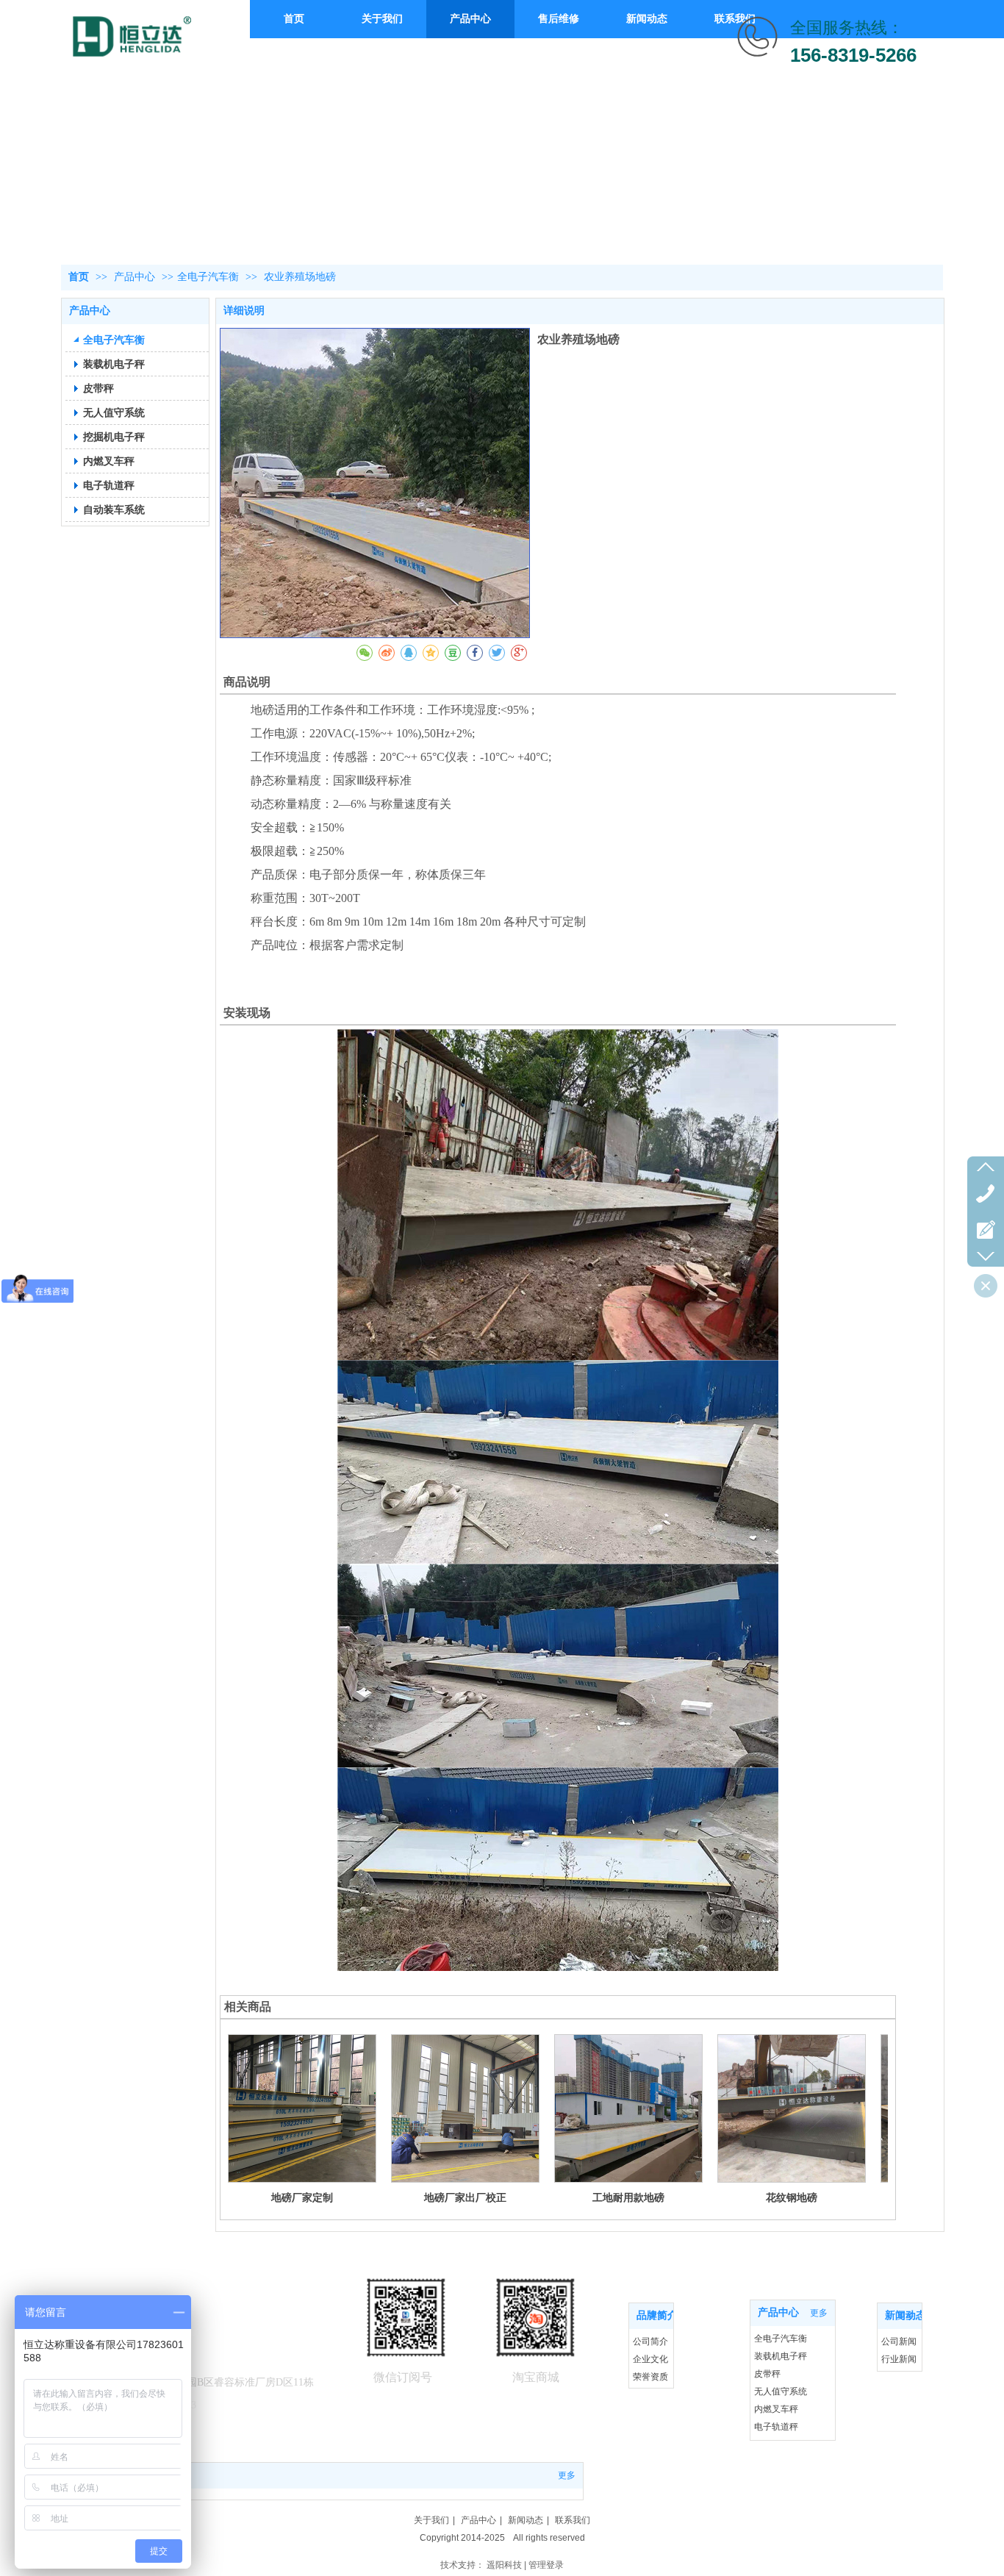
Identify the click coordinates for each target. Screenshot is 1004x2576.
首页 (79, 277)
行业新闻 (899, 2359)
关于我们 (431, 2520)
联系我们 (573, 2520)
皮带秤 (767, 2374)
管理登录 (546, 2565)
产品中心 (136, 277)
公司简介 (650, 2341)
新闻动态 (526, 2520)
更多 (657, 2316)
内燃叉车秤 (776, 2409)
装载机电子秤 (781, 2356)
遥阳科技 (504, 2565)
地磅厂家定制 (302, 2197)
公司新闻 (899, 2341)
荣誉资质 (650, 2377)
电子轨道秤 (776, 2427)
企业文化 (650, 2359)
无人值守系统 (781, 2391)
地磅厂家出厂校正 (465, 2197)
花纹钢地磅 (792, 2197)
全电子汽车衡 (208, 277)
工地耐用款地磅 (628, 2197)
